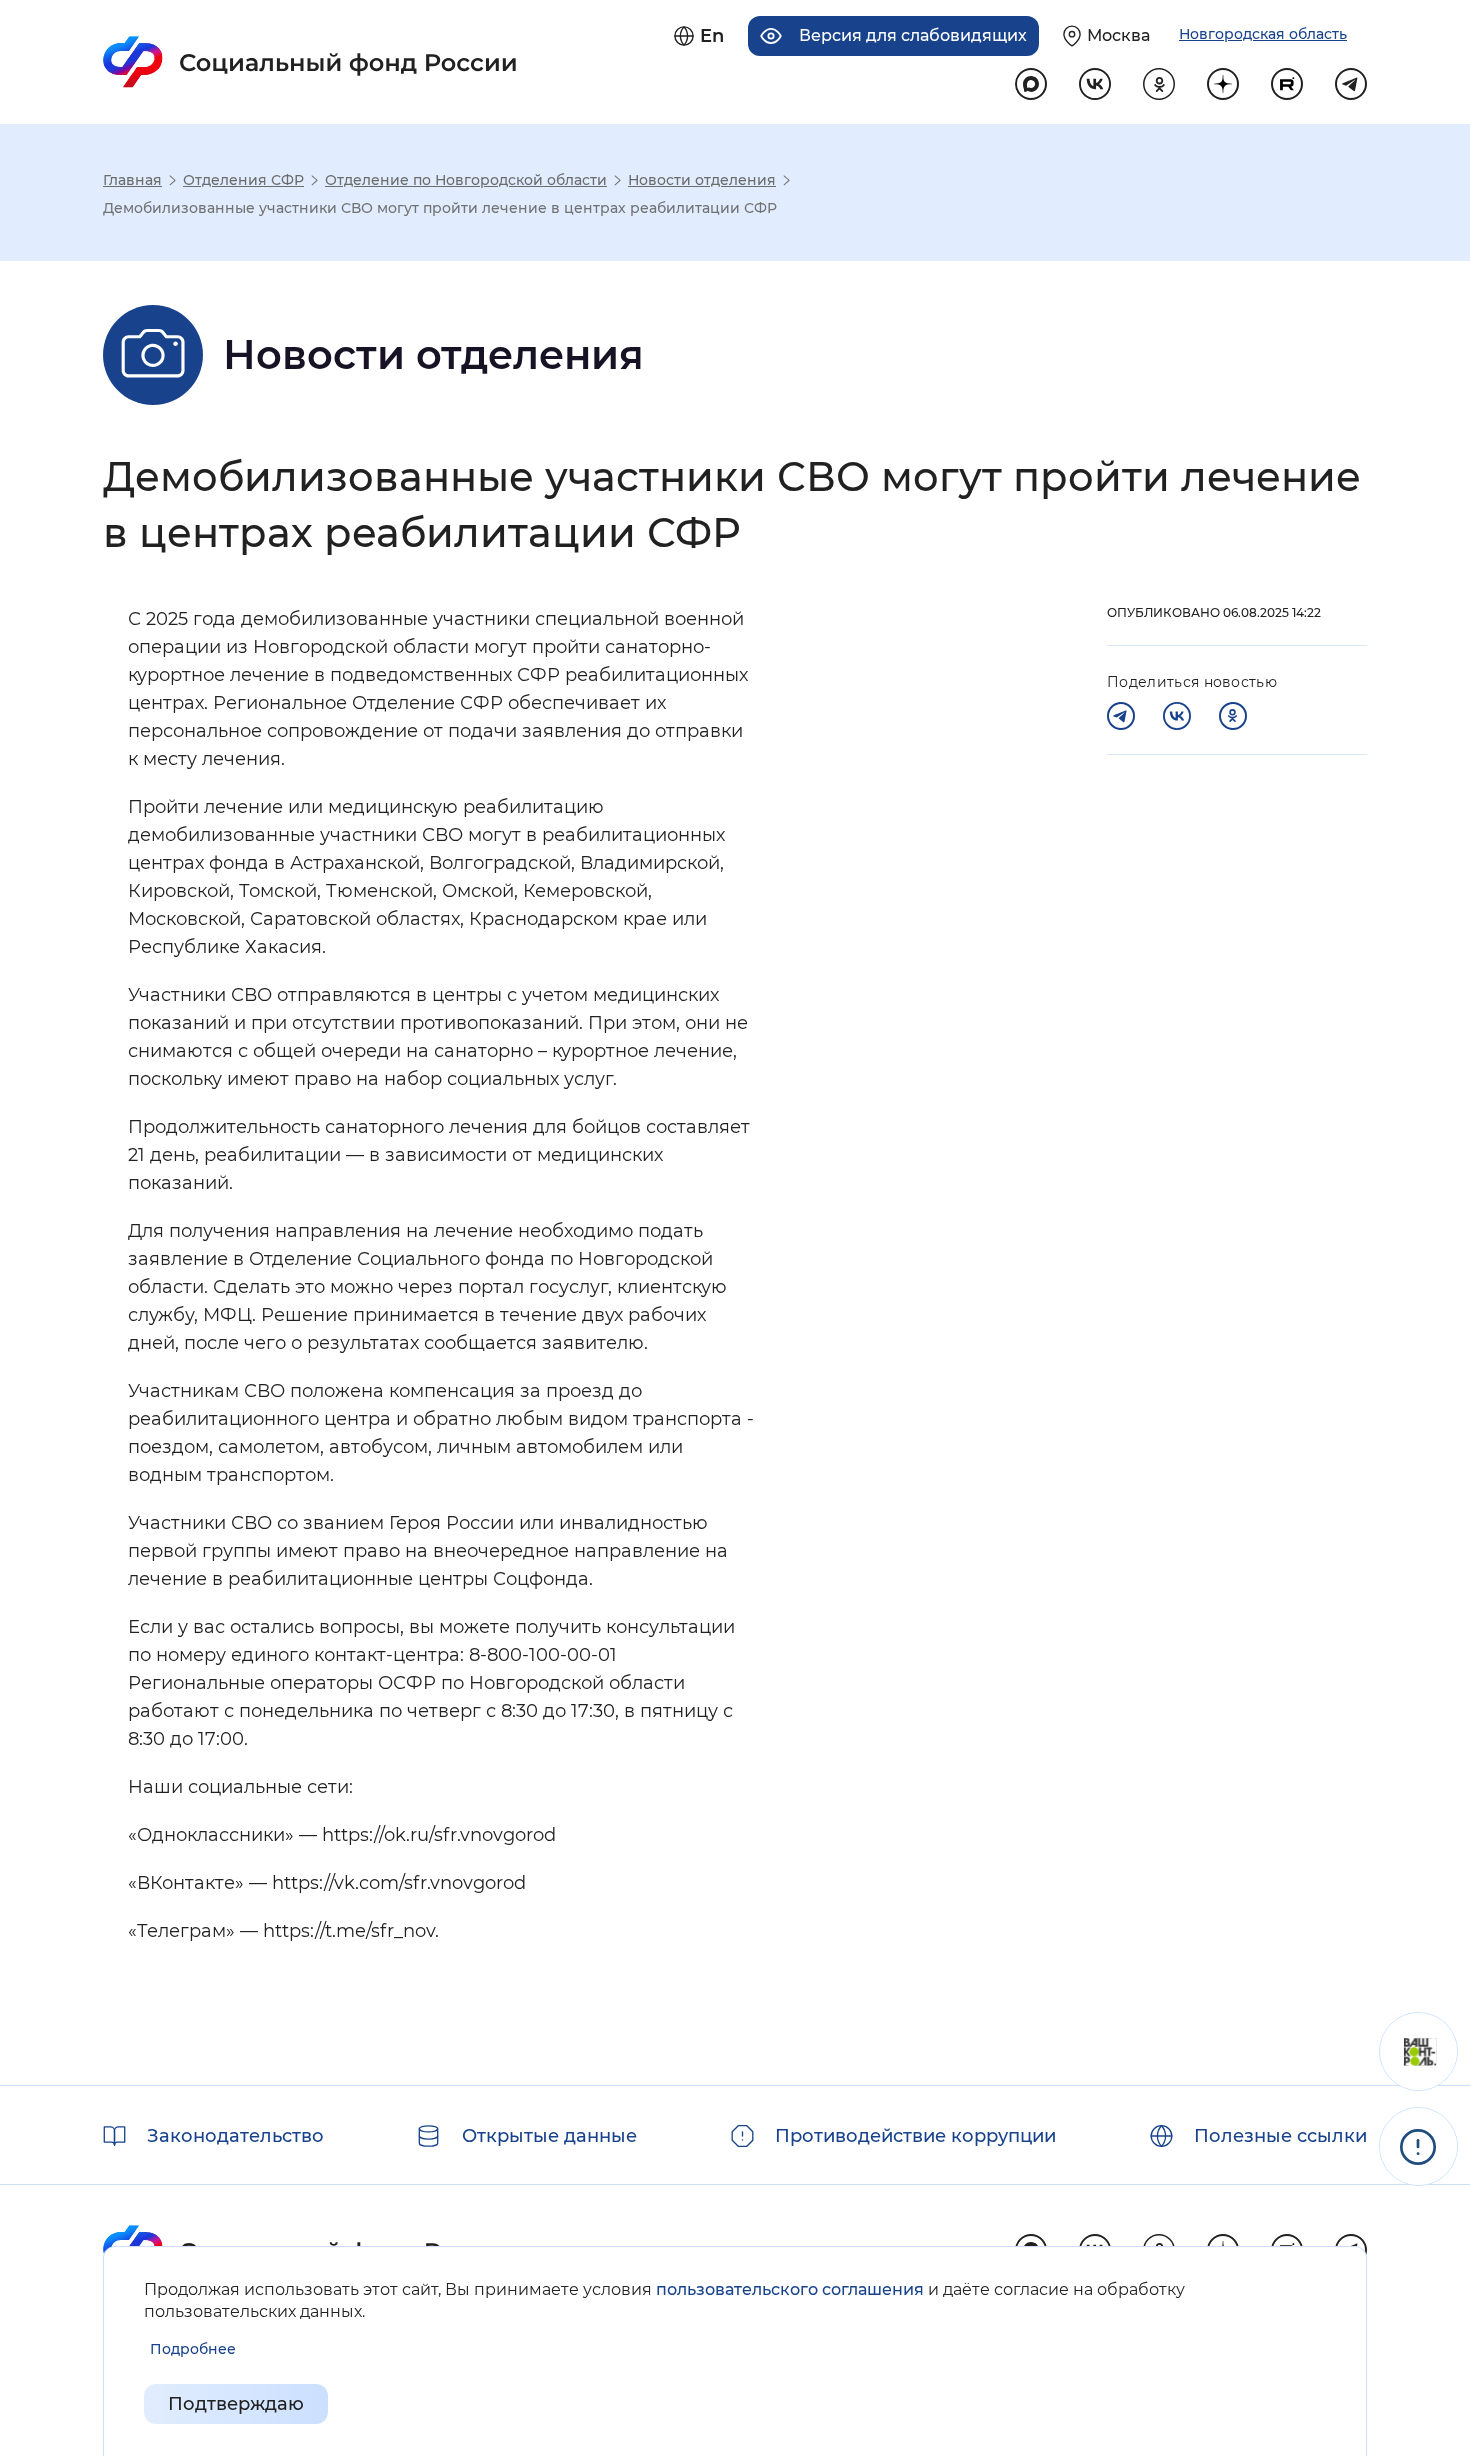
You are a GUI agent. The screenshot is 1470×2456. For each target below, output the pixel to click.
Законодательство (235, 2136)
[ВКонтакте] (1177, 716)
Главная (132, 180)
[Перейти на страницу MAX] (1031, 84)
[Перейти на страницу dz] (1223, 84)
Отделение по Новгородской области (466, 180)
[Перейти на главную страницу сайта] (310, 62)
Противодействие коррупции (915, 2136)
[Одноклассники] (1233, 716)
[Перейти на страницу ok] (1159, 84)
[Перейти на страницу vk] (1095, 84)
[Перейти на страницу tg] (1351, 84)
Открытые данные (549, 2136)
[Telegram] (1121, 716)
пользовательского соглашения (790, 2289)
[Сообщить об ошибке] (1418, 2146)
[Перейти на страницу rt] (1287, 84)
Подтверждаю (236, 2404)
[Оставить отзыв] (1418, 2051)
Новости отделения (702, 180)
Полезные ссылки (1280, 2136)
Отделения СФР (243, 180)
